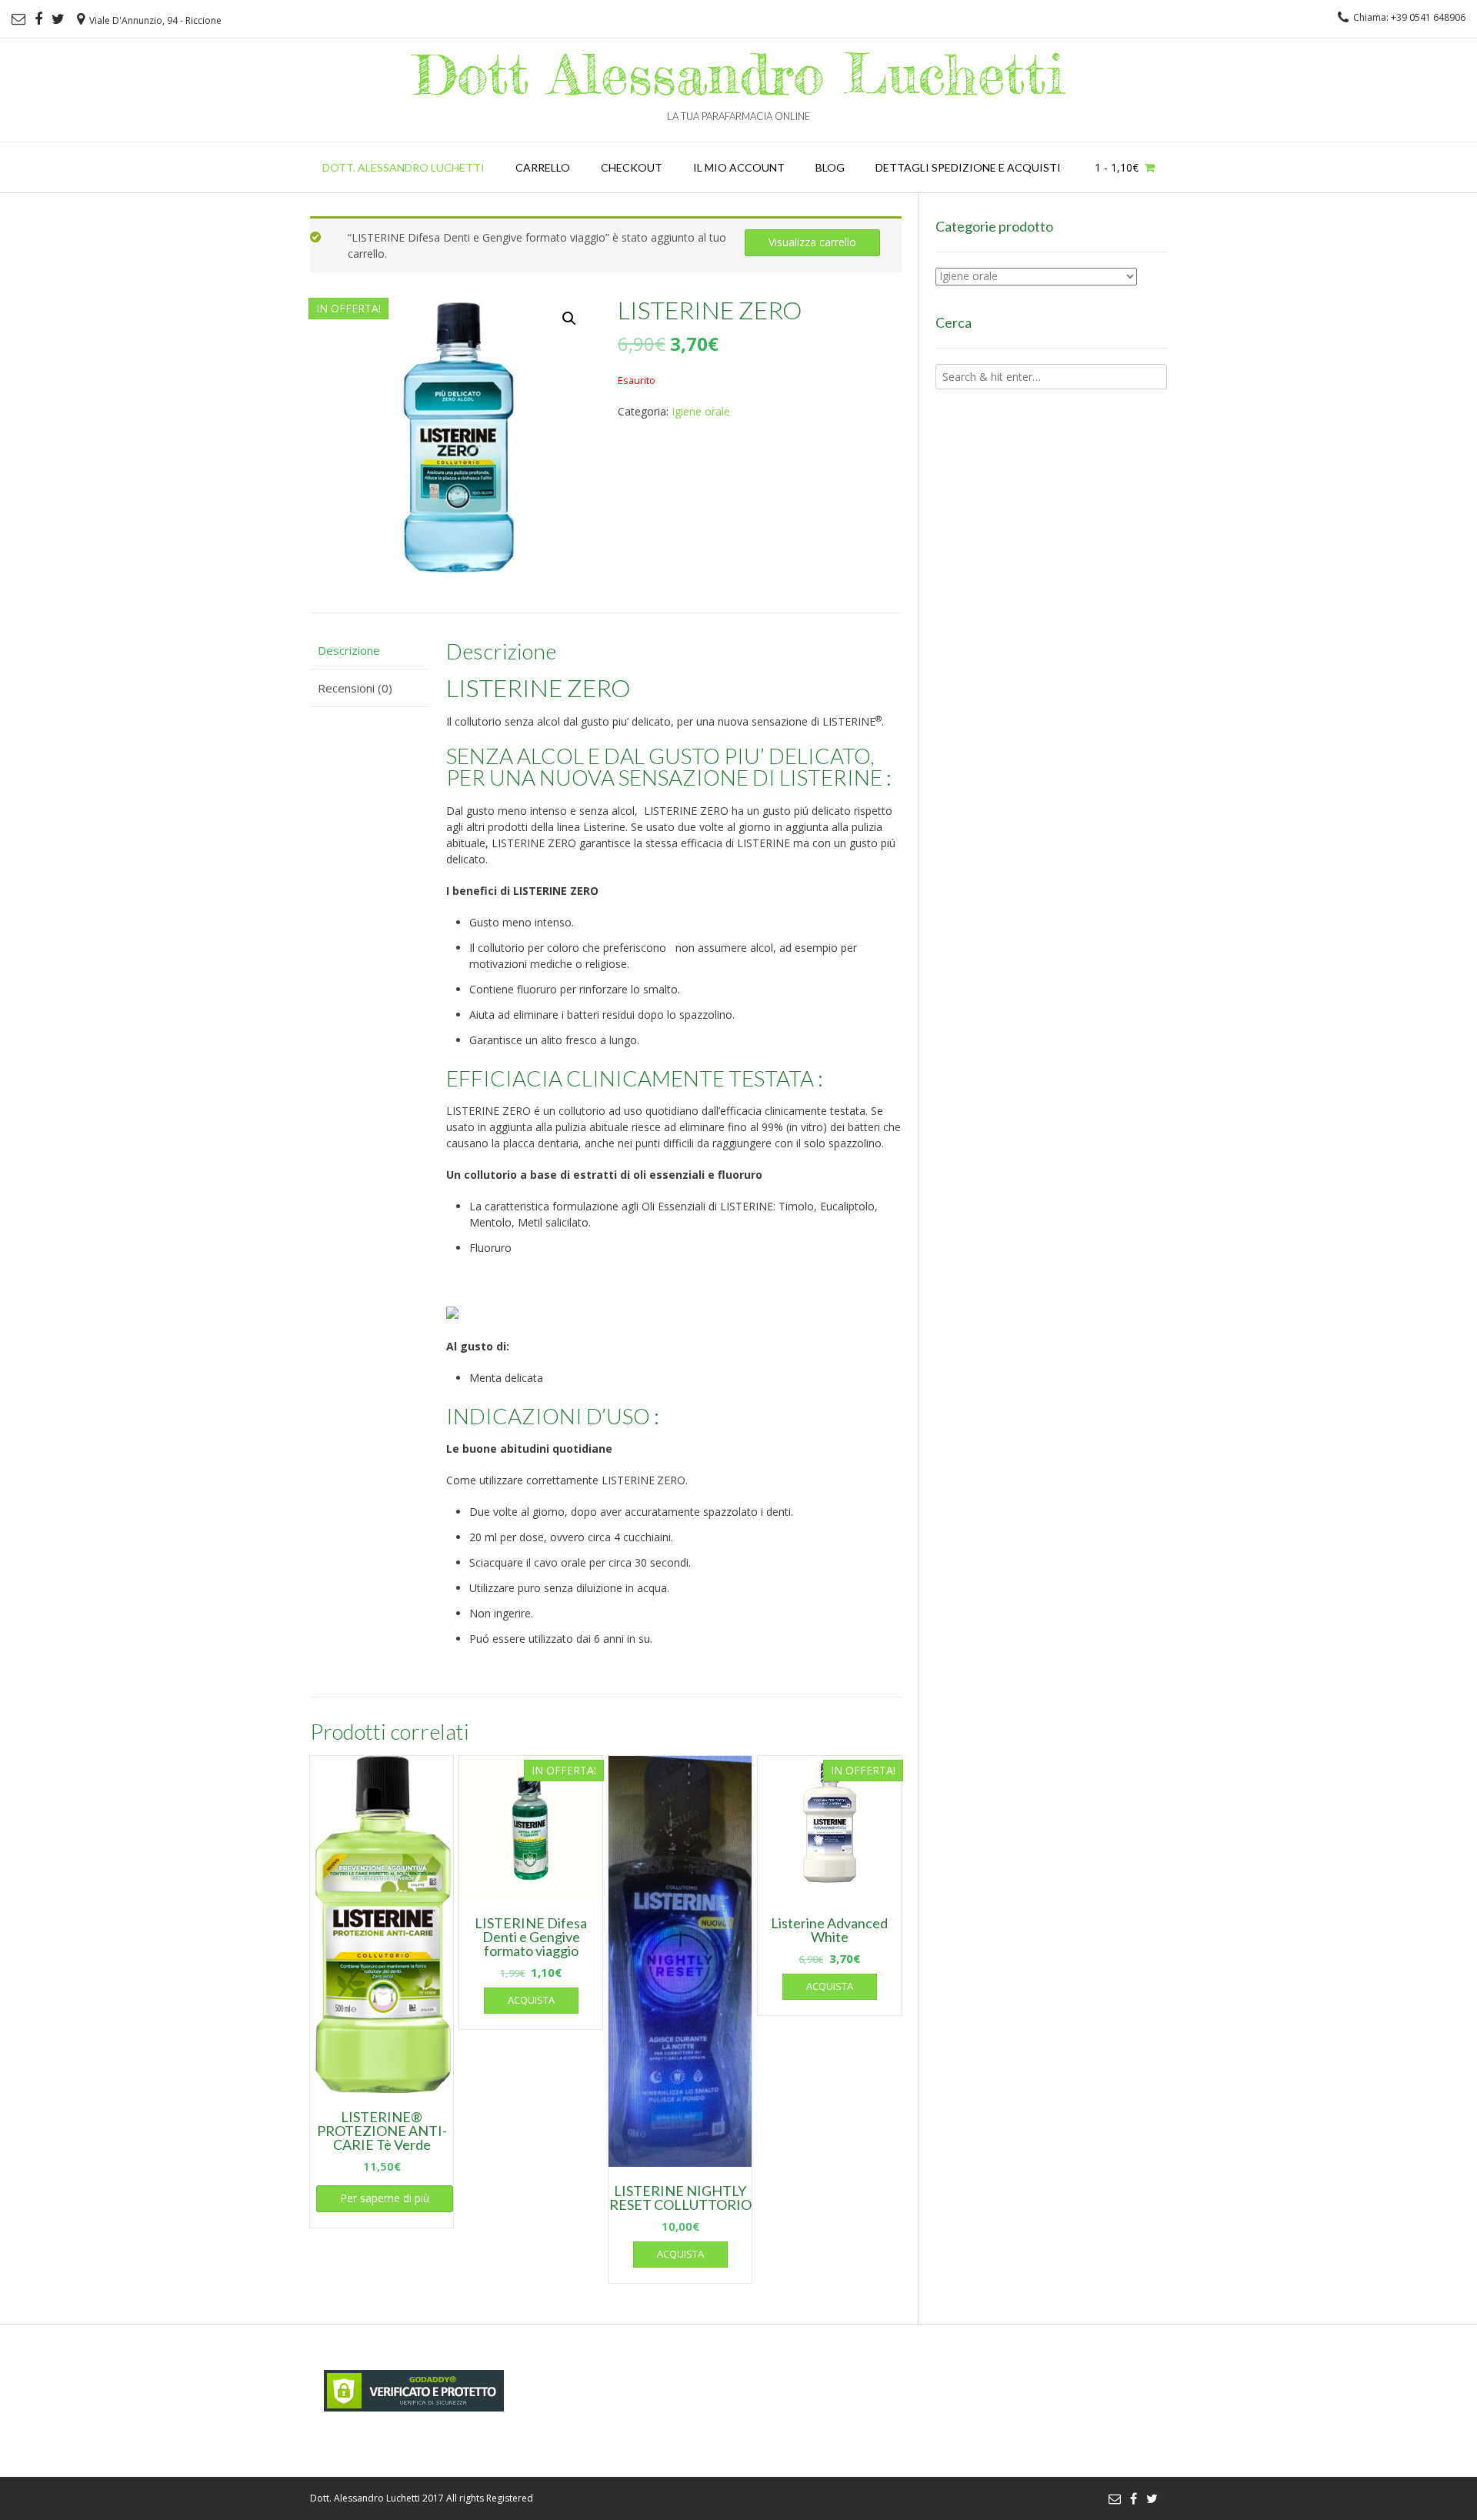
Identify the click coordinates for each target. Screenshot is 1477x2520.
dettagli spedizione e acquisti (968, 167)
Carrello (543, 167)
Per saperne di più (385, 2198)
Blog (830, 167)
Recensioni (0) (355, 688)
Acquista (531, 2000)
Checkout (632, 167)
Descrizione (349, 650)
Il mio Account (739, 167)
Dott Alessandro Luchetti (739, 74)
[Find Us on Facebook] (38, 19)
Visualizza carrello (812, 242)
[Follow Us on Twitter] (58, 19)
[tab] (369, 651)
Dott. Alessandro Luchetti (403, 167)
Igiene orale (701, 411)
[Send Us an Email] (18, 19)
